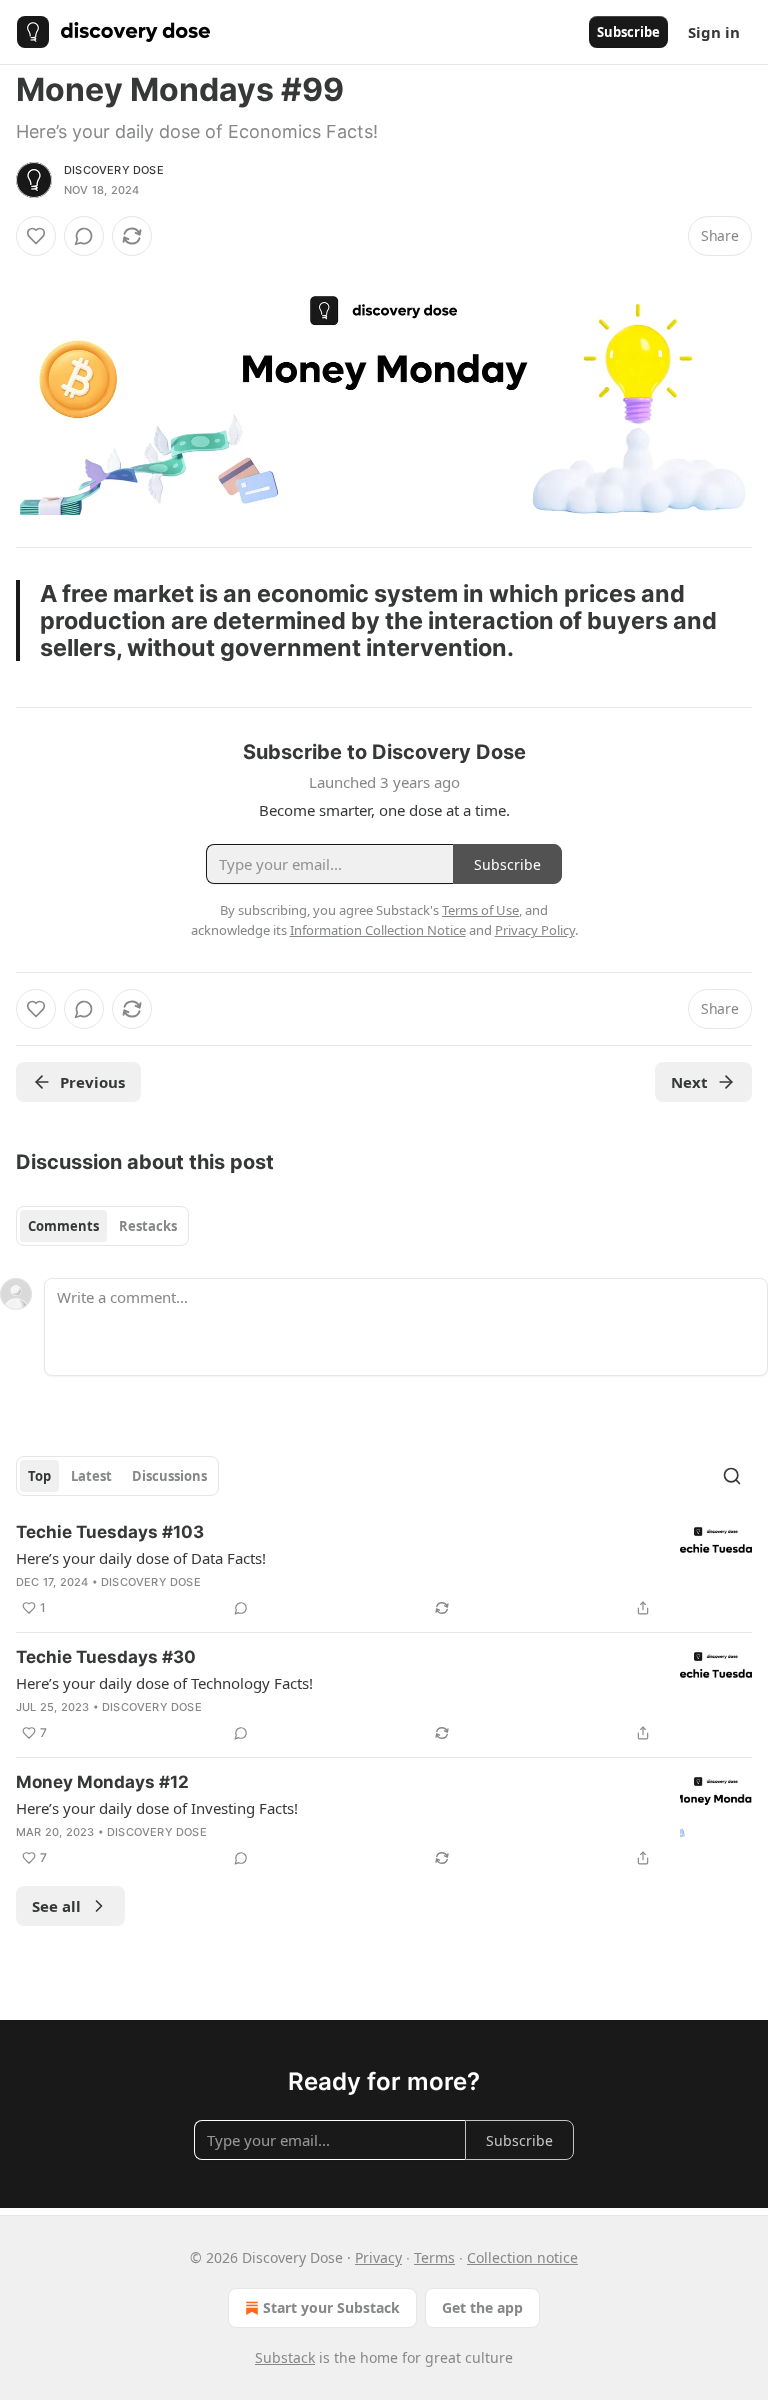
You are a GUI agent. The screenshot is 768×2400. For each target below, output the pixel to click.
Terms (434, 2257)
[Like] (36, 236)
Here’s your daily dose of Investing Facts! (157, 1808)
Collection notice (522, 2257)
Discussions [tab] (169, 1476)
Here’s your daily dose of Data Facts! (141, 1558)
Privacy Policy (535, 930)
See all (56, 1906)
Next (689, 1082)
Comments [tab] (63, 1226)
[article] (384, 1570)
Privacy (378, 2257)
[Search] (732, 1476)
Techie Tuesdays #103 (110, 1532)
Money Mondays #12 (102, 1782)
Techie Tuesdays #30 (106, 1657)
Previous (92, 1082)
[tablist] (102, 1226)
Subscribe (628, 32)
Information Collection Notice (378, 930)
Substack (285, 2357)
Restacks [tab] (148, 1226)
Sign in (714, 32)
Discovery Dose (114, 170)
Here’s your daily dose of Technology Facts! (164, 1683)
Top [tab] (39, 1476)
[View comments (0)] (84, 236)
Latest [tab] (91, 1476)
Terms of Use (480, 910)
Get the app (482, 2307)
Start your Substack (331, 2307)
